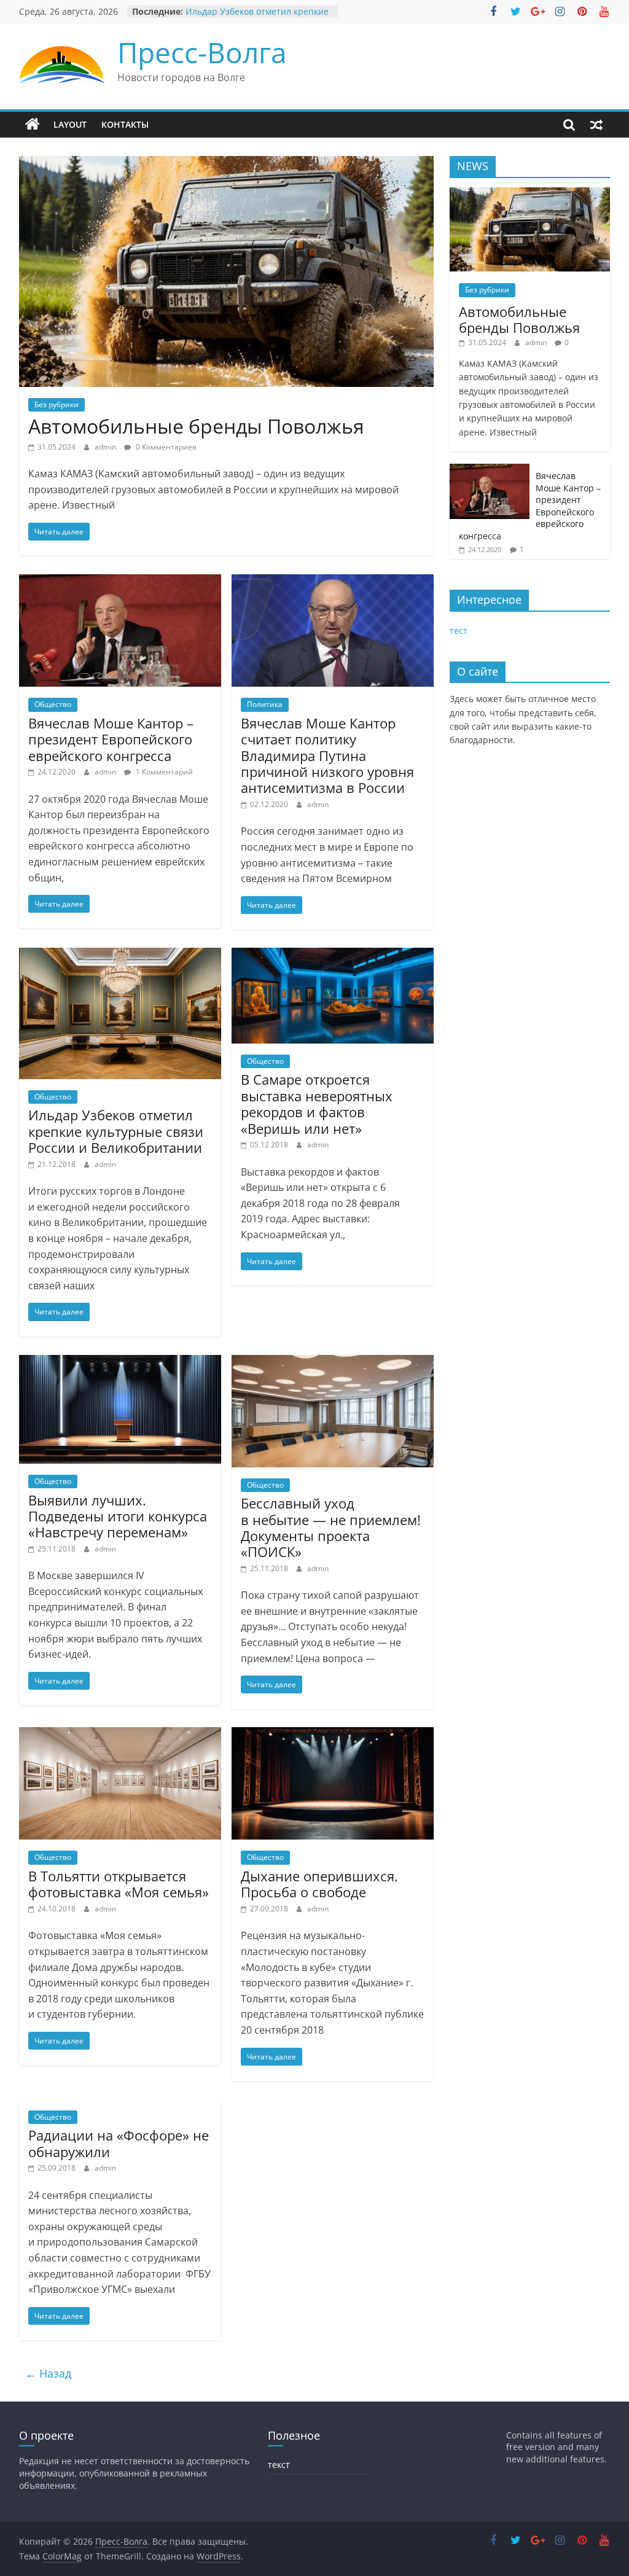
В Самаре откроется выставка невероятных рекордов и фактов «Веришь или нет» (317, 1103)
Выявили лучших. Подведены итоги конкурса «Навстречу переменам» (118, 1516)
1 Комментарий (163, 772)
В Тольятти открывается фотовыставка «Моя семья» (119, 1884)
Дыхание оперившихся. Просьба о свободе (319, 1884)
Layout (70, 124)
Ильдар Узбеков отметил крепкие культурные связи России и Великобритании (116, 1131)
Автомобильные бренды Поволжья (196, 426)
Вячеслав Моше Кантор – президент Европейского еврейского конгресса (111, 739)
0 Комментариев (165, 447)
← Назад (48, 2373)
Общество (53, 704)
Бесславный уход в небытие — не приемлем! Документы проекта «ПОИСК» (331, 1527)
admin (106, 447)
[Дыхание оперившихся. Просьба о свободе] (333, 1735)
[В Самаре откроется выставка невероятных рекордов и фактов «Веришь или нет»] (333, 955)
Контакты (125, 124)
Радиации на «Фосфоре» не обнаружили (119, 2143)
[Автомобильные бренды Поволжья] (226, 163)
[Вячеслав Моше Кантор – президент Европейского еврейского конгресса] (120, 582)
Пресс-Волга (202, 52)
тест (459, 630)
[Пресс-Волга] (33, 125)
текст (279, 2465)
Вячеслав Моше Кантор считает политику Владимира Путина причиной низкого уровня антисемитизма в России (327, 755)
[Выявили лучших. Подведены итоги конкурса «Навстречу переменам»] (120, 1362)
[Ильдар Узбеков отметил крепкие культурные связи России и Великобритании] (120, 955)
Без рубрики (57, 404)
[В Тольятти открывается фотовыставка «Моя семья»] (120, 1735)
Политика (265, 704)
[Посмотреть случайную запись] (596, 125)
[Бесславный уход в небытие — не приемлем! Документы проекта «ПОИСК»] (333, 1362)
